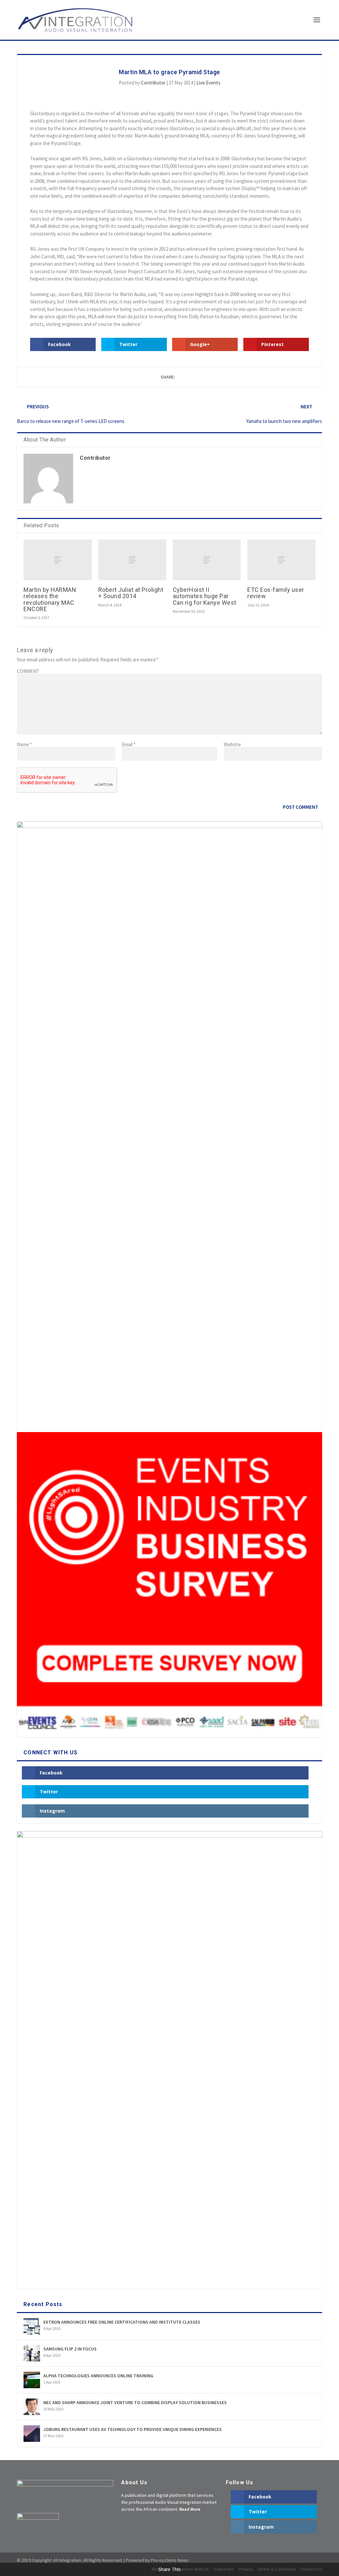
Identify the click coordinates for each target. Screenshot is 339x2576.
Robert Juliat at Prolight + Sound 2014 (131, 593)
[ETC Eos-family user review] (281, 560)
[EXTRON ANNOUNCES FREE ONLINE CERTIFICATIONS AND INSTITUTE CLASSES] (32, 2326)
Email (129, 744)
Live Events (208, 83)
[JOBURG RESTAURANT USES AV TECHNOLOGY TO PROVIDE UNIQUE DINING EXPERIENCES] (32, 2434)
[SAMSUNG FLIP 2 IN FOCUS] (32, 2353)
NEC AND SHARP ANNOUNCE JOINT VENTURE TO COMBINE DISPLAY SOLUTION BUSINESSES (135, 2402)
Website (232, 744)
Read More (190, 2509)
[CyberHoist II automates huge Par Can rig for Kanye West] (207, 560)
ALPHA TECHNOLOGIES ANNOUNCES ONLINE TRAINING (98, 2376)
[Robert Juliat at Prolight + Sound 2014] (132, 560)
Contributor (153, 83)
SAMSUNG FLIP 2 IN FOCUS (70, 2349)
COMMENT (28, 671)
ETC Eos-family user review (276, 593)
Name (24, 744)
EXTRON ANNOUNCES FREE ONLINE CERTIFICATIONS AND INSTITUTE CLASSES (122, 2322)
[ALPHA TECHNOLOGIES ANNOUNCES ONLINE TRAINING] (32, 2380)
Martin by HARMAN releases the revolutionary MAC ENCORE (50, 599)
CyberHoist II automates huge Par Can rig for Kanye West (205, 596)
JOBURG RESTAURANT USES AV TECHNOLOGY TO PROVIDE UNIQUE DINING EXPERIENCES (133, 2429)
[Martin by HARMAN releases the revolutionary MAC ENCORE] (57, 560)
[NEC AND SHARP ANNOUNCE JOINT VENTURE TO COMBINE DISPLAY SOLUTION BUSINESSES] (32, 2407)
